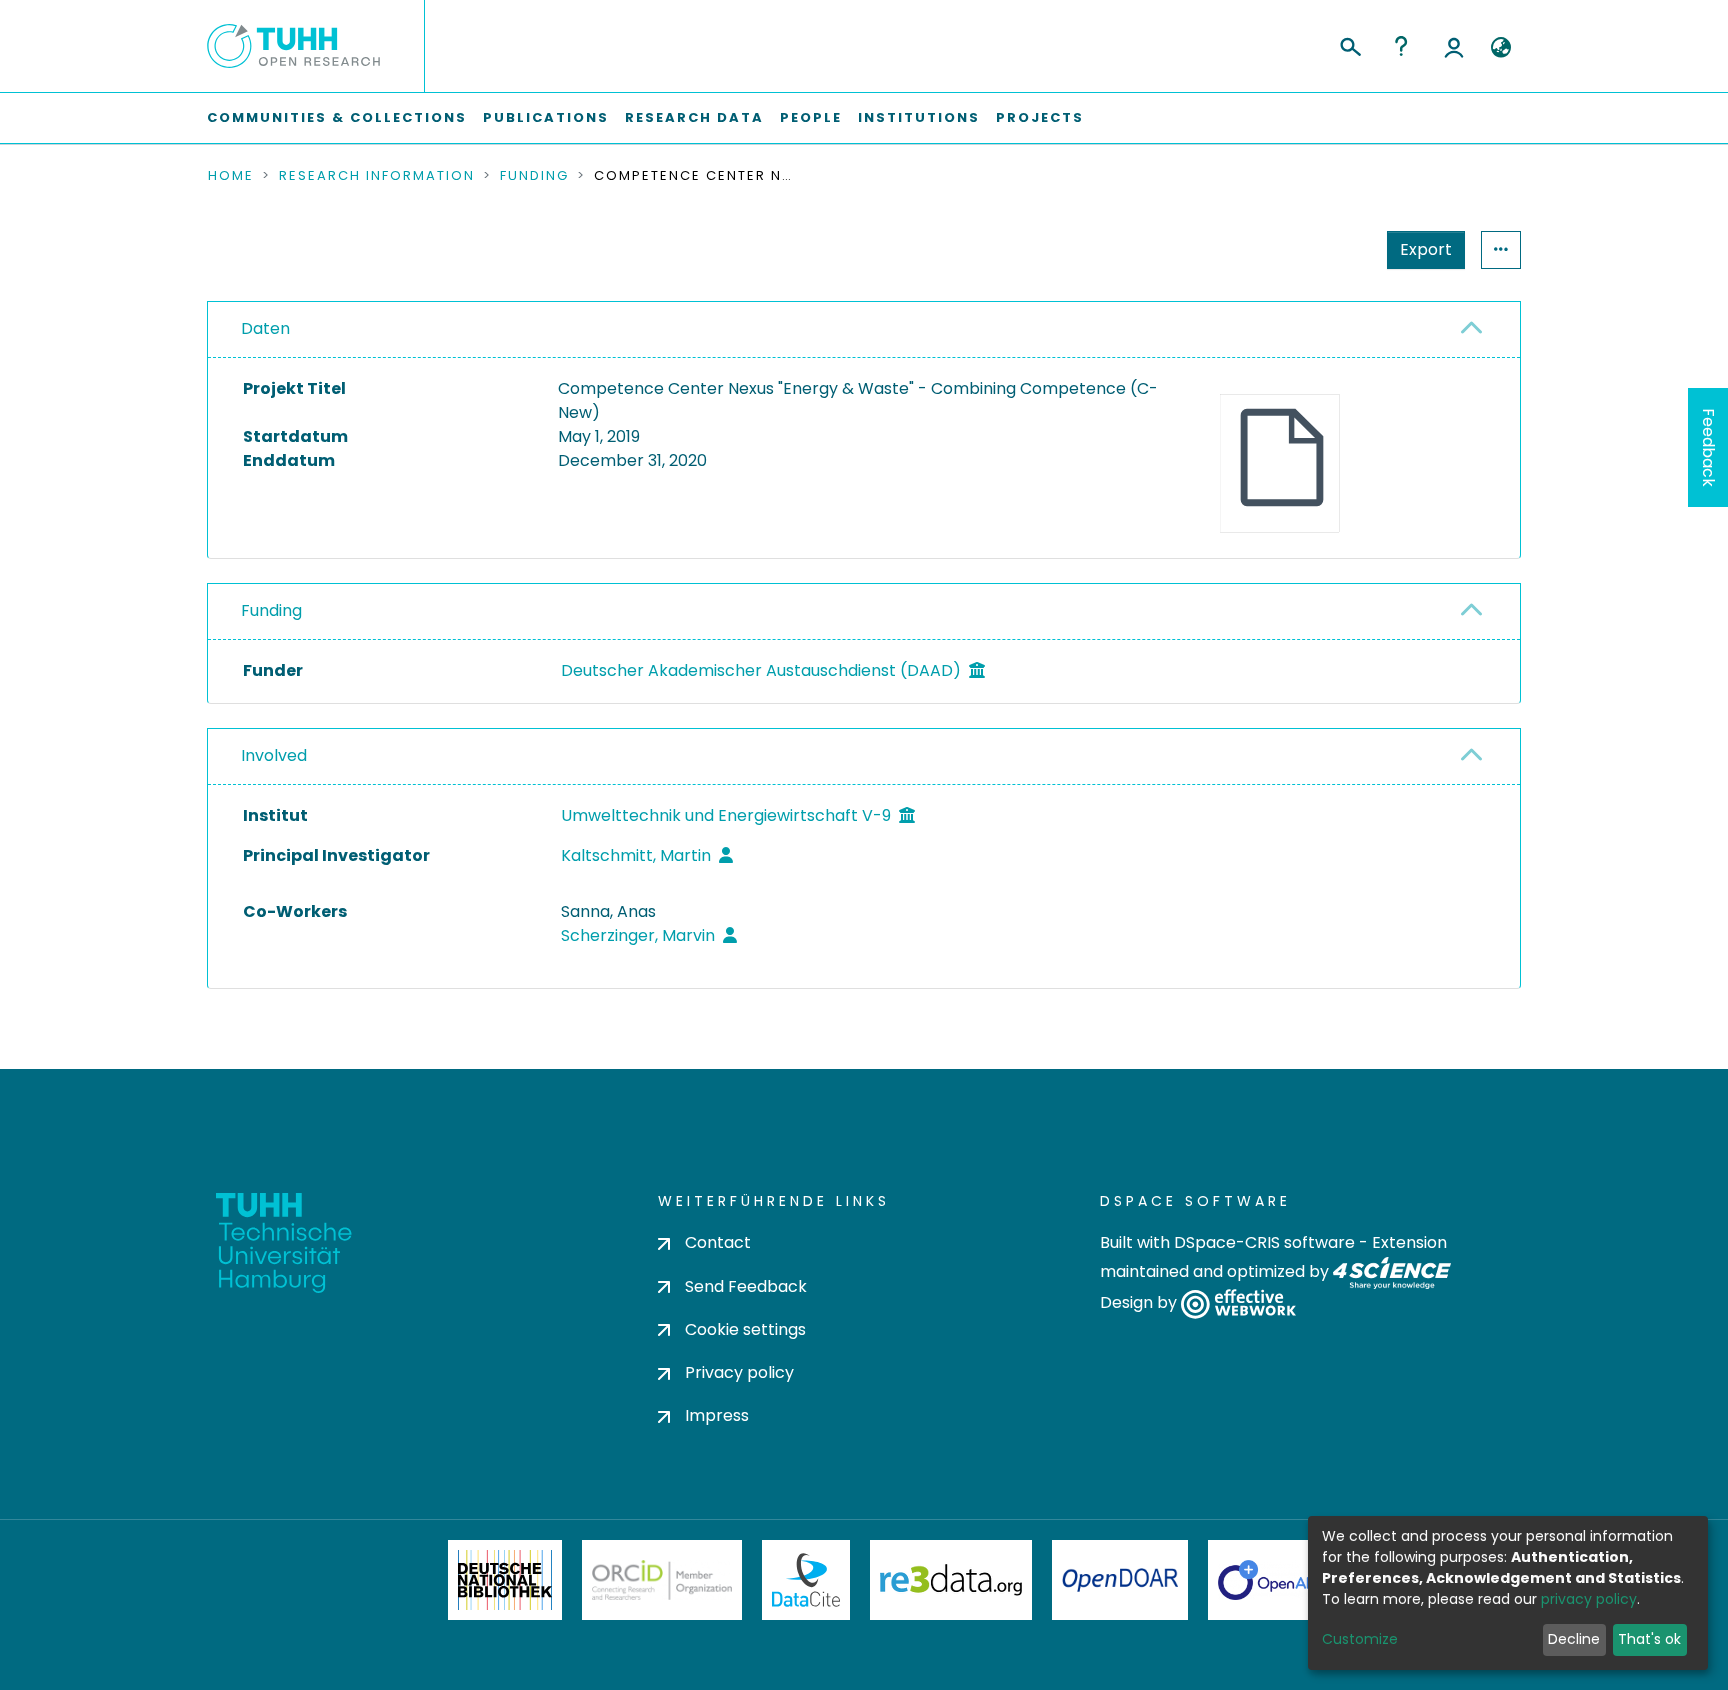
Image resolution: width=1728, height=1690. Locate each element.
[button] (1500, 48)
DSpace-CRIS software (1264, 1242)
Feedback (1708, 447)
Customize (1360, 1639)
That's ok (1649, 1639)
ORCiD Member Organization (662, 1580)
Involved (274, 755)
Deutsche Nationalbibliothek (505, 1580)
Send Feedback (746, 1286)
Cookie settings (745, 1329)
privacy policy (1589, 1599)
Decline (1574, 1639)
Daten (265, 328)
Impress (717, 1415)
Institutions (919, 117)
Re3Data (951, 1580)
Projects (1040, 117)
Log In (1454, 46)
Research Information (377, 176)
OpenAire (1274, 1580)
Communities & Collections (337, 117)
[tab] (864, 330)
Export (1426, 249)
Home (231, 176)
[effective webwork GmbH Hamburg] (1238, 1302)
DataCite (806, 1580)
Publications (546, 117)
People (811, 117)
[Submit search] (1349, 44)
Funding (534, 176)
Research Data (694, 117)
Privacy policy (739, 1372)
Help (1401, 46)
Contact (718, 1242)
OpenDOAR (1120, 1580)
